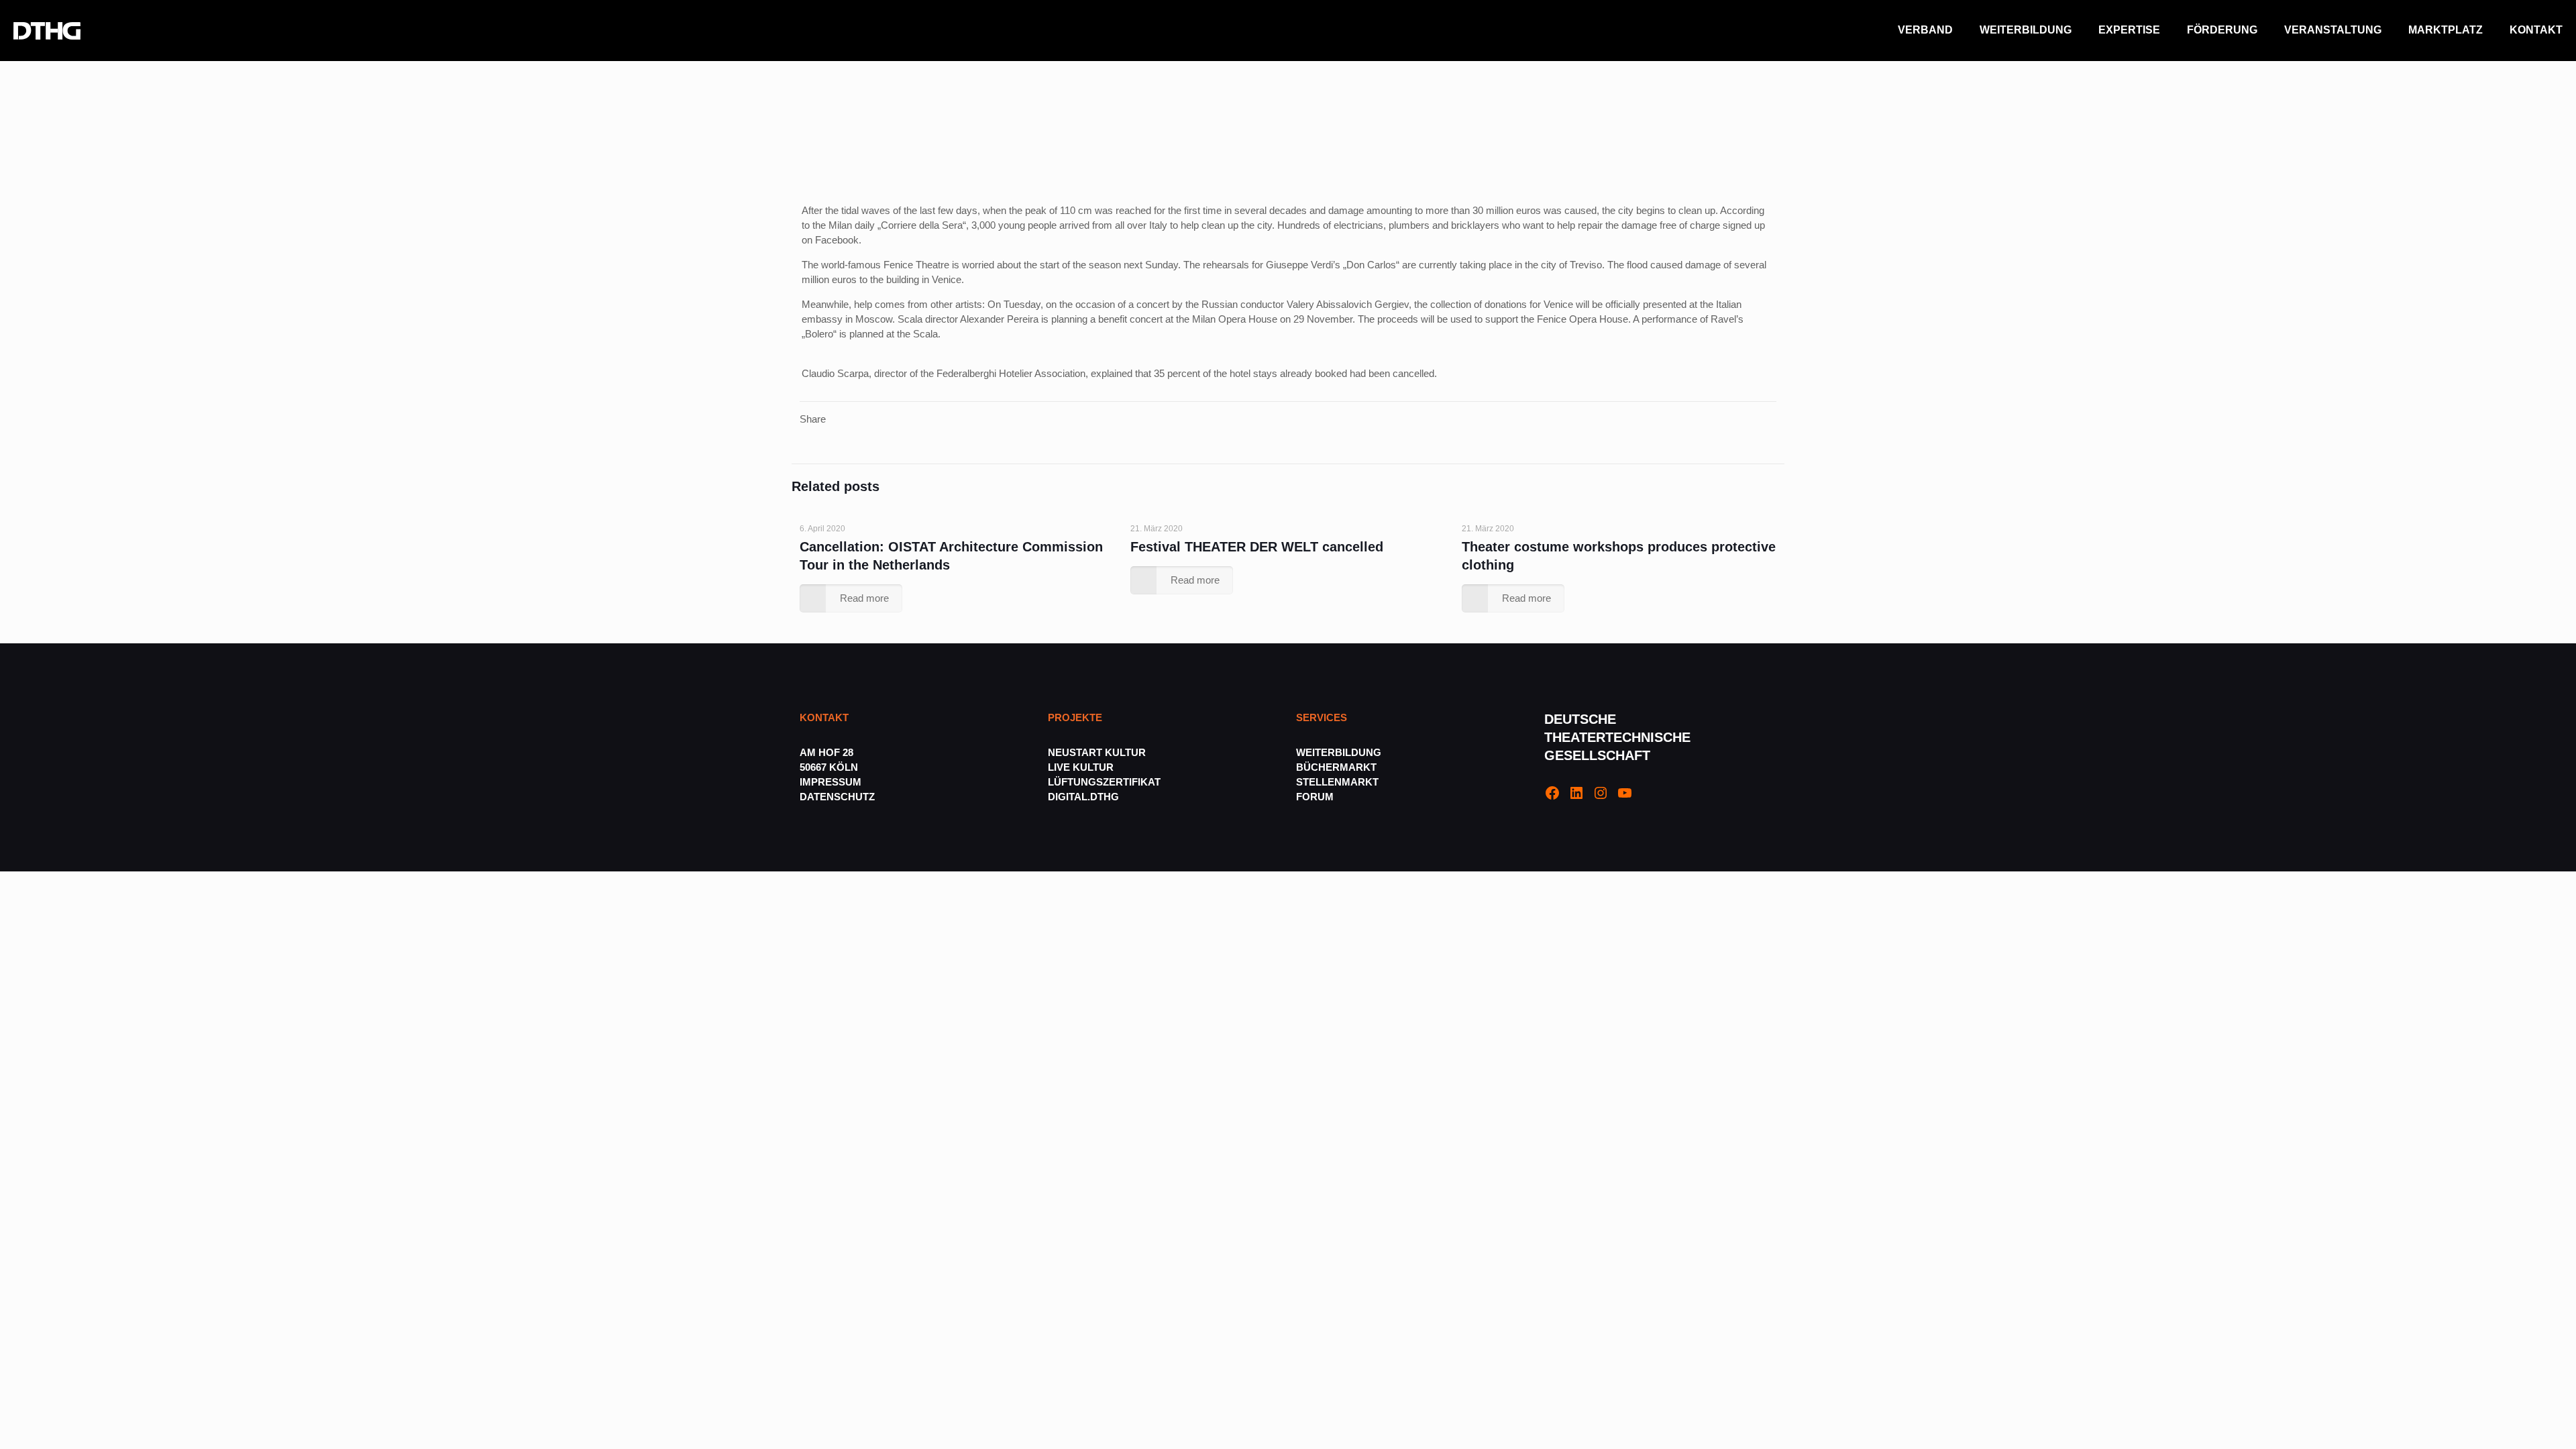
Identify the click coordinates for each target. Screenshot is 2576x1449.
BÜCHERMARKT (1336, 767)
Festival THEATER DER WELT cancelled (1257, 547)
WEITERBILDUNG (1339, 752)
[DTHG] (47, 30)
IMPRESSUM (830, 782)
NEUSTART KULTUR (1097, 752)
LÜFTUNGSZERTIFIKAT (1104, 782)
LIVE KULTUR (1081, 767)
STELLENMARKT (1337, 782)
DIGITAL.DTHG (1083, 797)
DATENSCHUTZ (839, 797)
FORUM (1315, 797)
